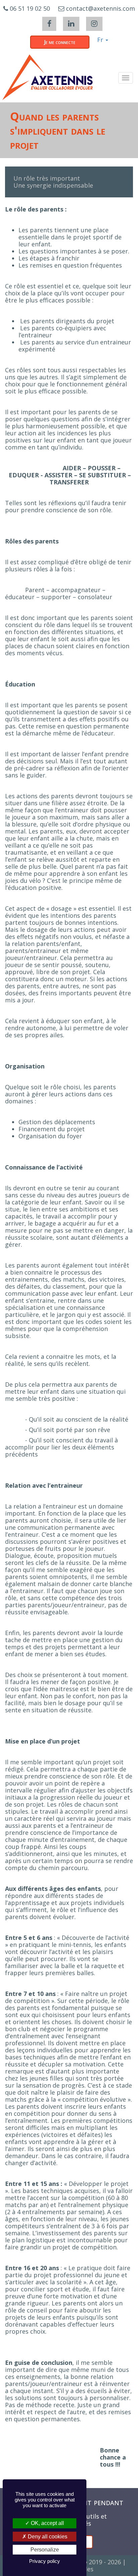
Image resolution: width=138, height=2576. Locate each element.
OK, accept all (47, 2523)
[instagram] (94, 24)
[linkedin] (71, 24)
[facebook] (49, 24)
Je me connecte (60, 42)
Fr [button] (101, 40)
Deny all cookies (47, 2537)
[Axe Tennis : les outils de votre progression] (48, 77)
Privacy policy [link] (45, 2561)
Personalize (45, 2550)
